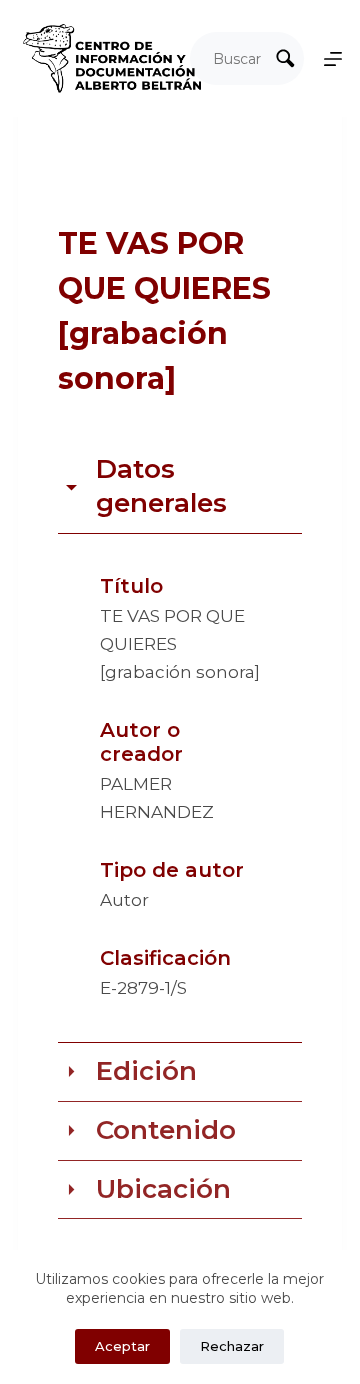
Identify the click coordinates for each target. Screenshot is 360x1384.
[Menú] (333, 59)
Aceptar (122, 1346)
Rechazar (232, 1346)
